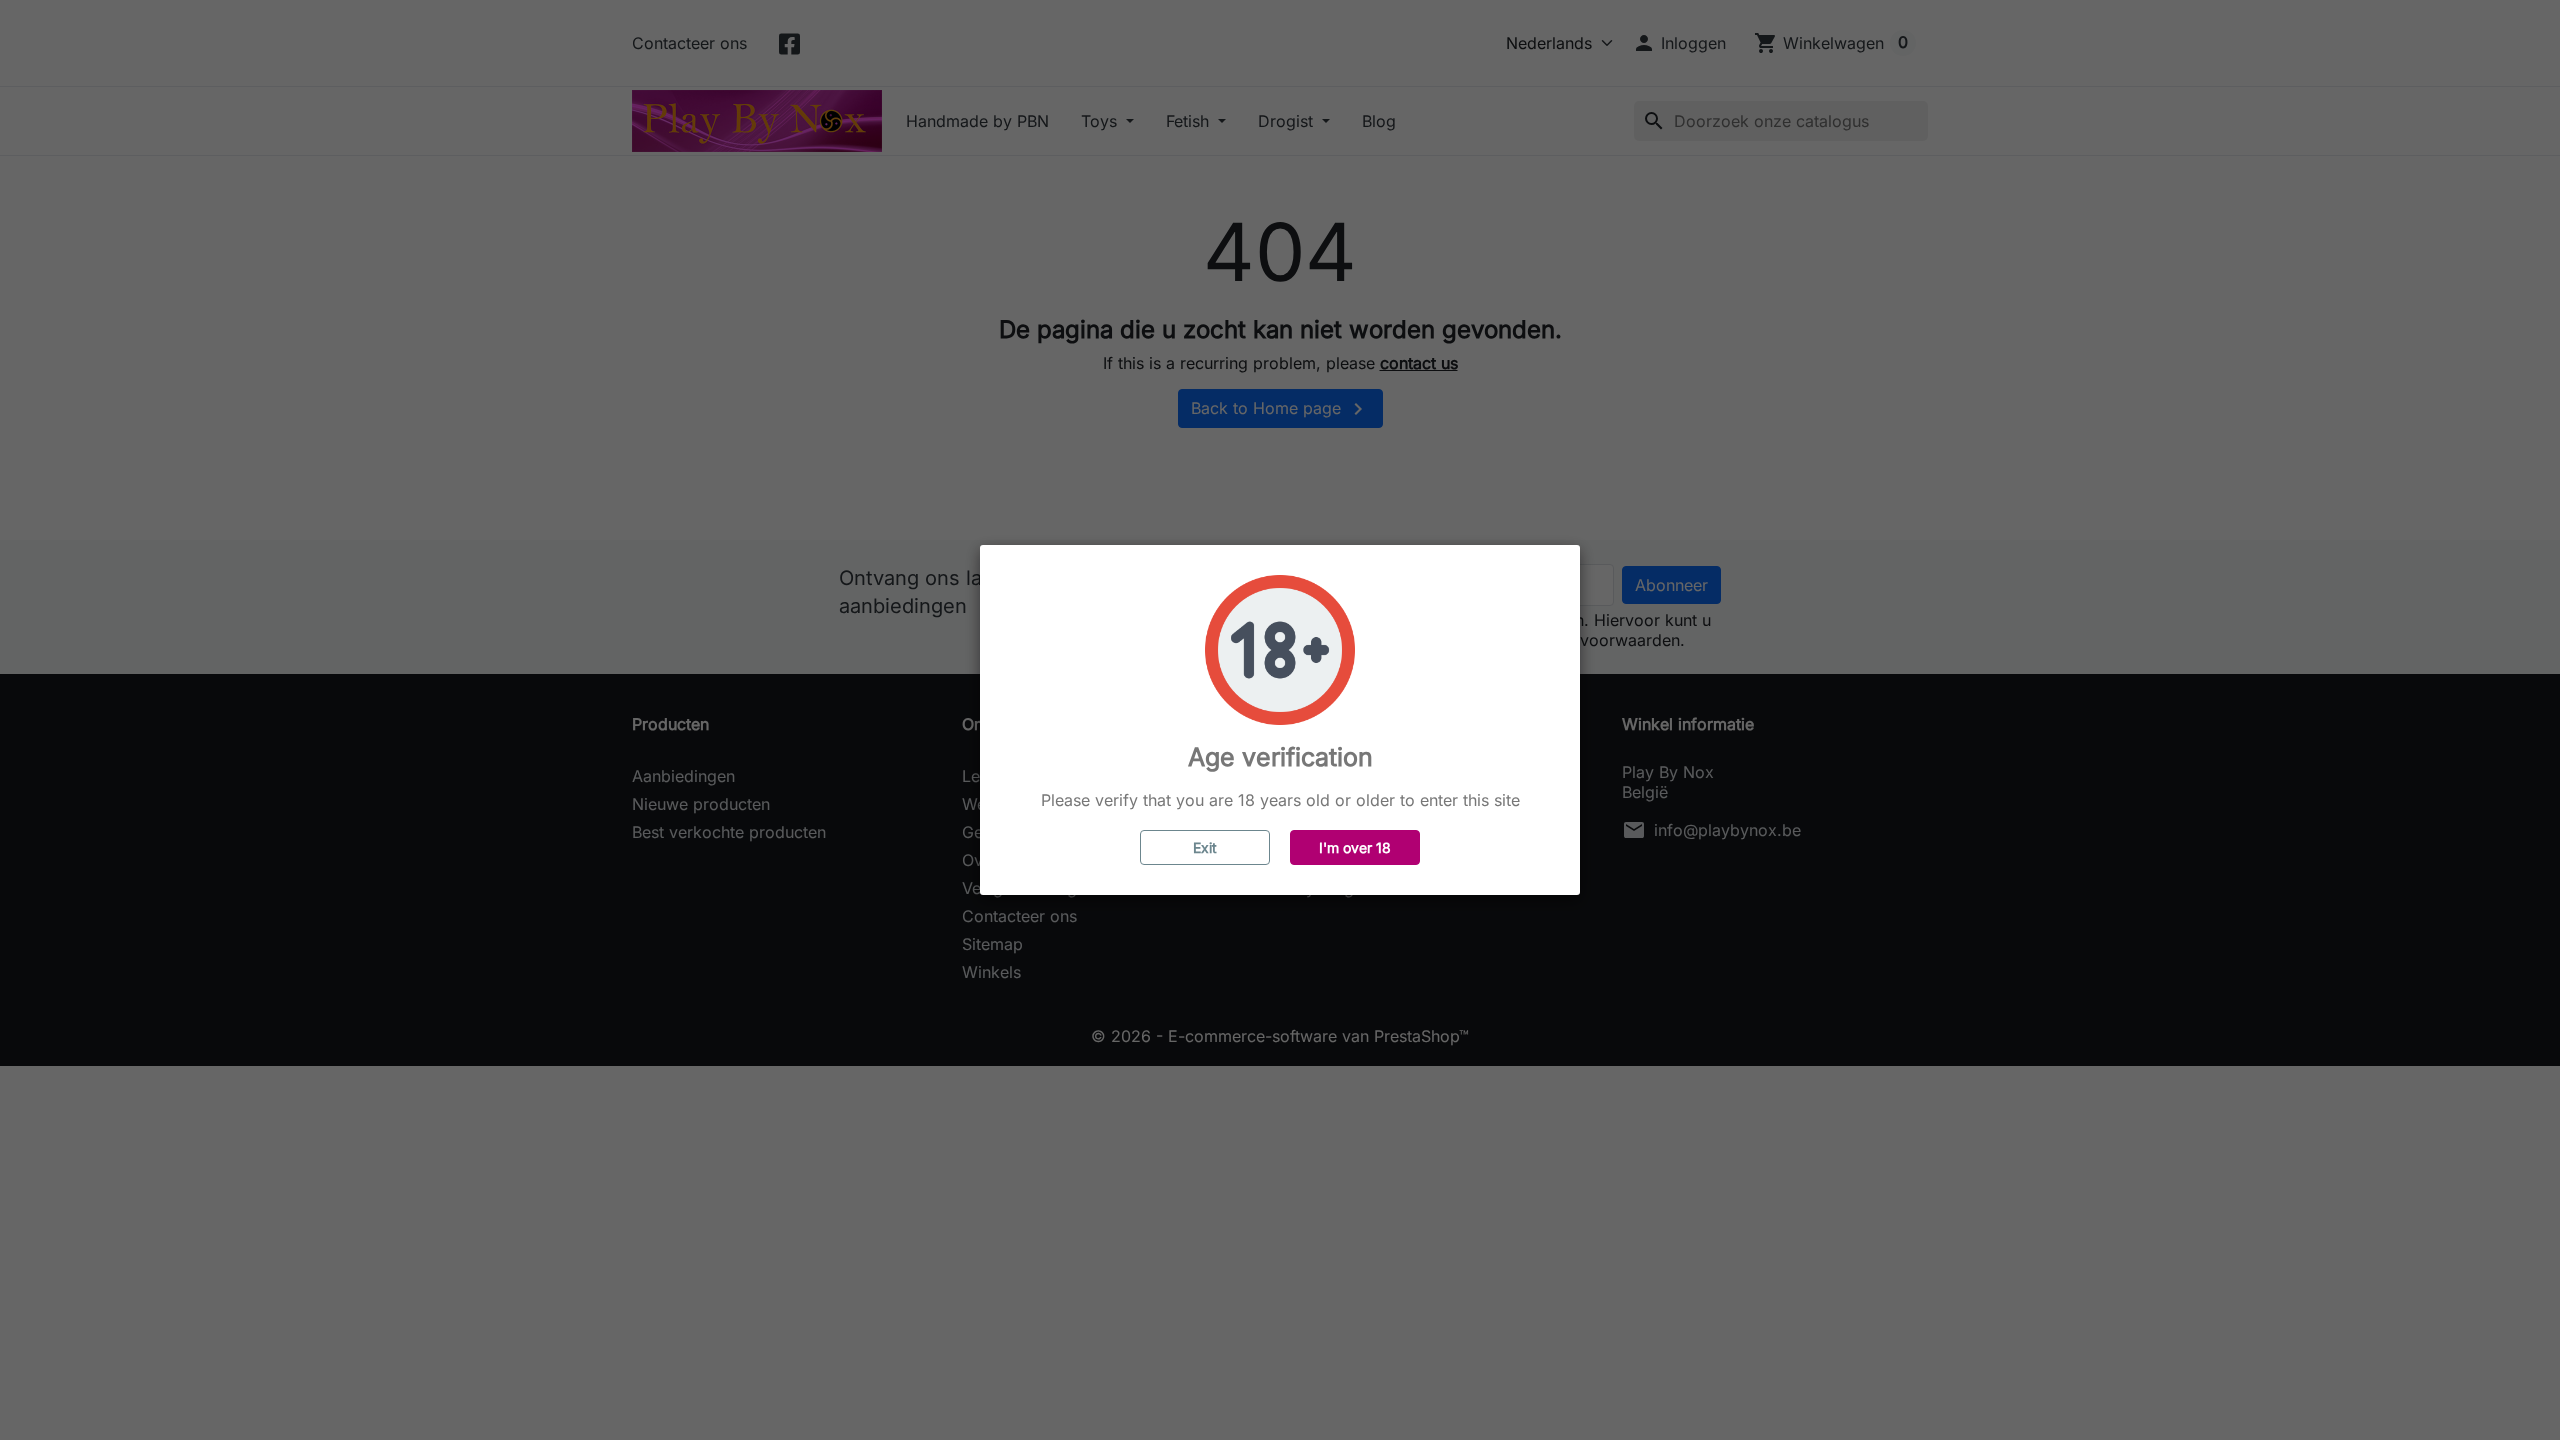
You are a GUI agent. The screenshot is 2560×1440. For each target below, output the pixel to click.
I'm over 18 (1355, 847)
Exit (1205, 847)
